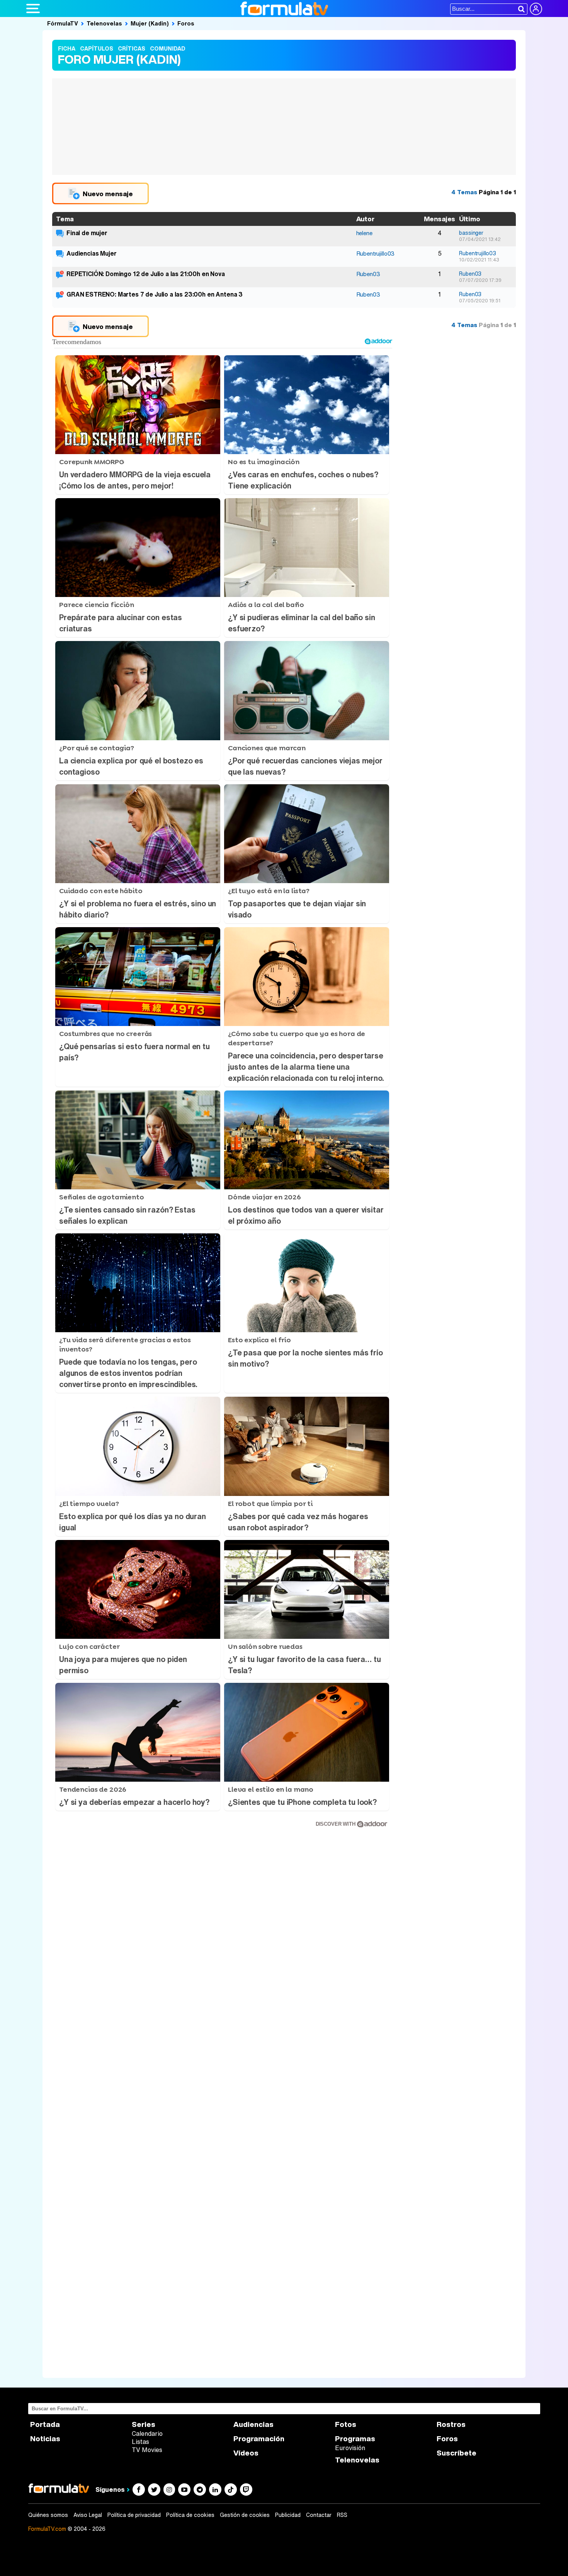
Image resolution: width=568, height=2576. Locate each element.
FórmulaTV (63, 23)
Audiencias (253, 2424)
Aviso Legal (88, 2515)
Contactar (319, 2515)
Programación (259, 2439)
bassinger (471, 233)
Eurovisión (350, 2448)
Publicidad (288, 2515)
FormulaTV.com (47, 2529)
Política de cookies (190, 2515)
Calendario (147, 2434)
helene (364, 233)
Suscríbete (457, 2453)
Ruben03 (368, 274)
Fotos (346, 2424)
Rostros (451, 2424)
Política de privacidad (134, 2515)
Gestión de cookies (245, 2515)
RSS (342, 2515)
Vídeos (246, 2453)
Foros (186, 23)
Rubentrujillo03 (376, 253)
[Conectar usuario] (536, 9)
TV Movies (147, 2450)
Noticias (45, 2439)
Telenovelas (104, 23)
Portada (45, 2424)
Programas (355, 2439)
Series (144, 2424)
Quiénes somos (48, 2515)
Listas (140, 2442)
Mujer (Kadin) (150, 23)
